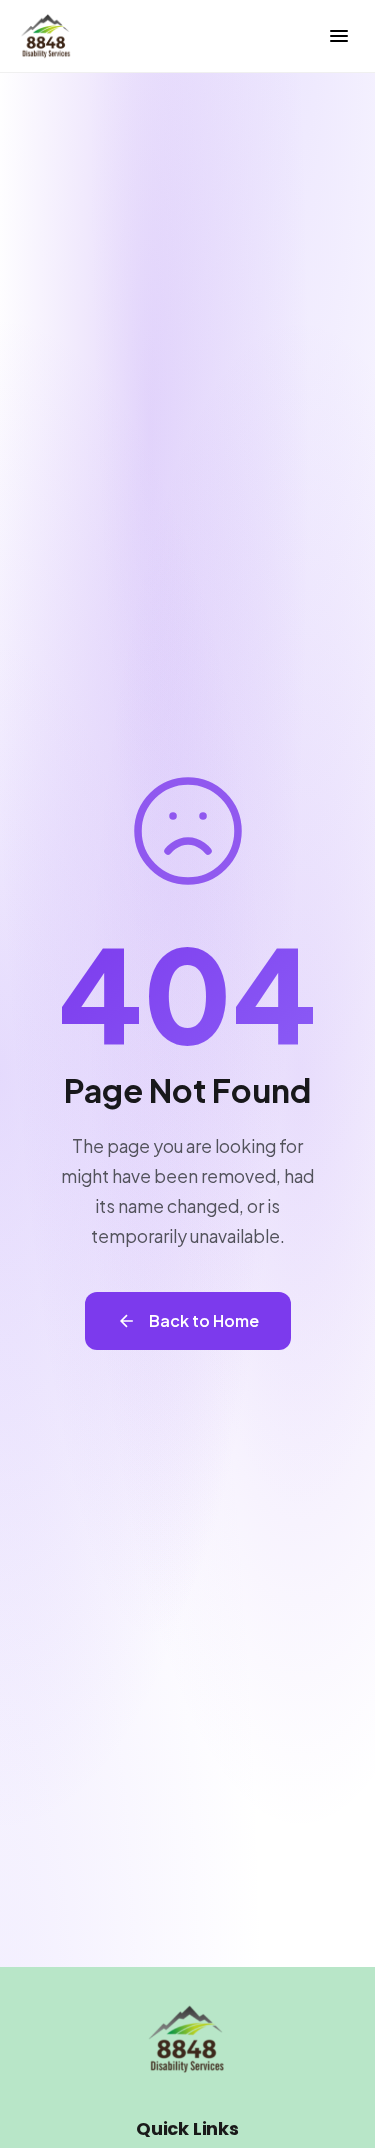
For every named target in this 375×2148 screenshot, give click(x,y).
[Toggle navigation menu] (339, 36)
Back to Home (204, 1320)
